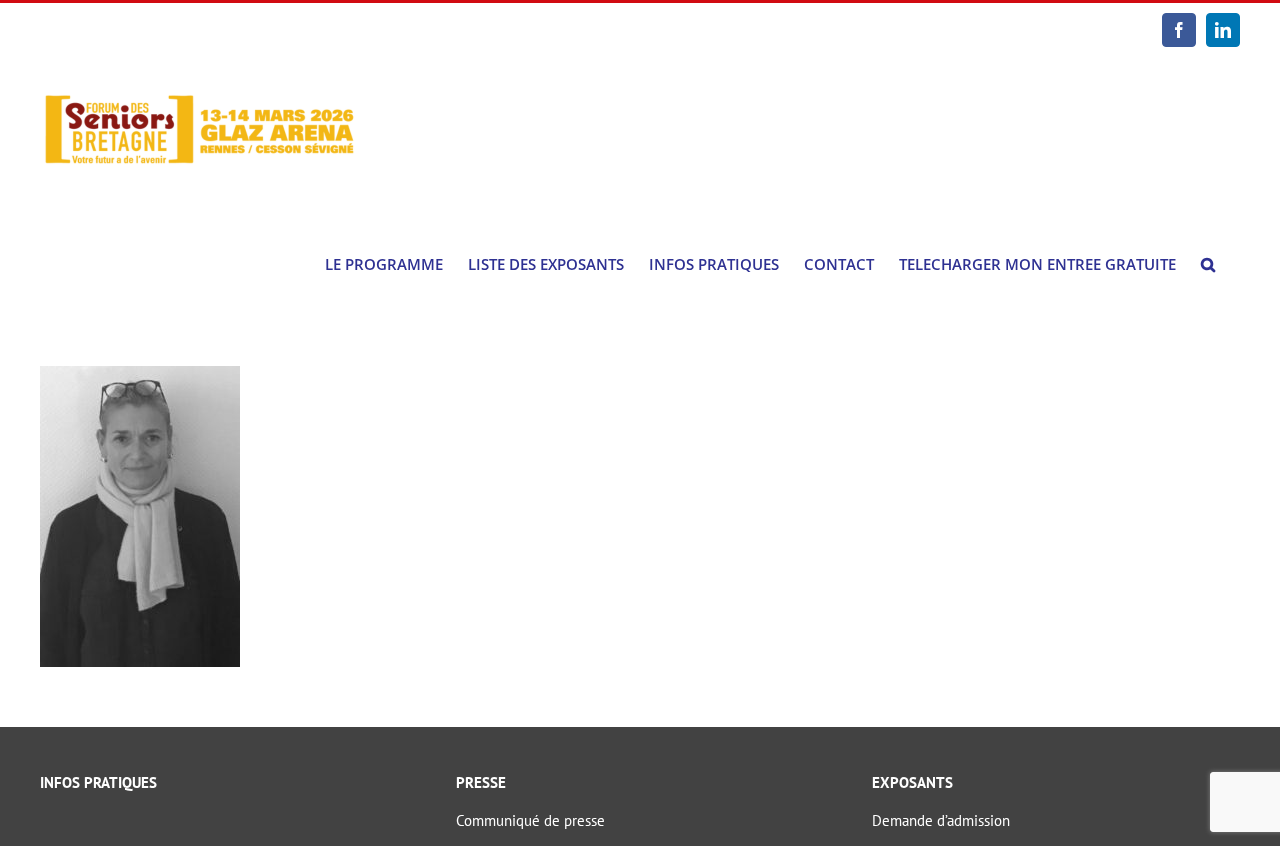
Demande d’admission (941, 820)
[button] (1208, 264)
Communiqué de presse (530, 820)
